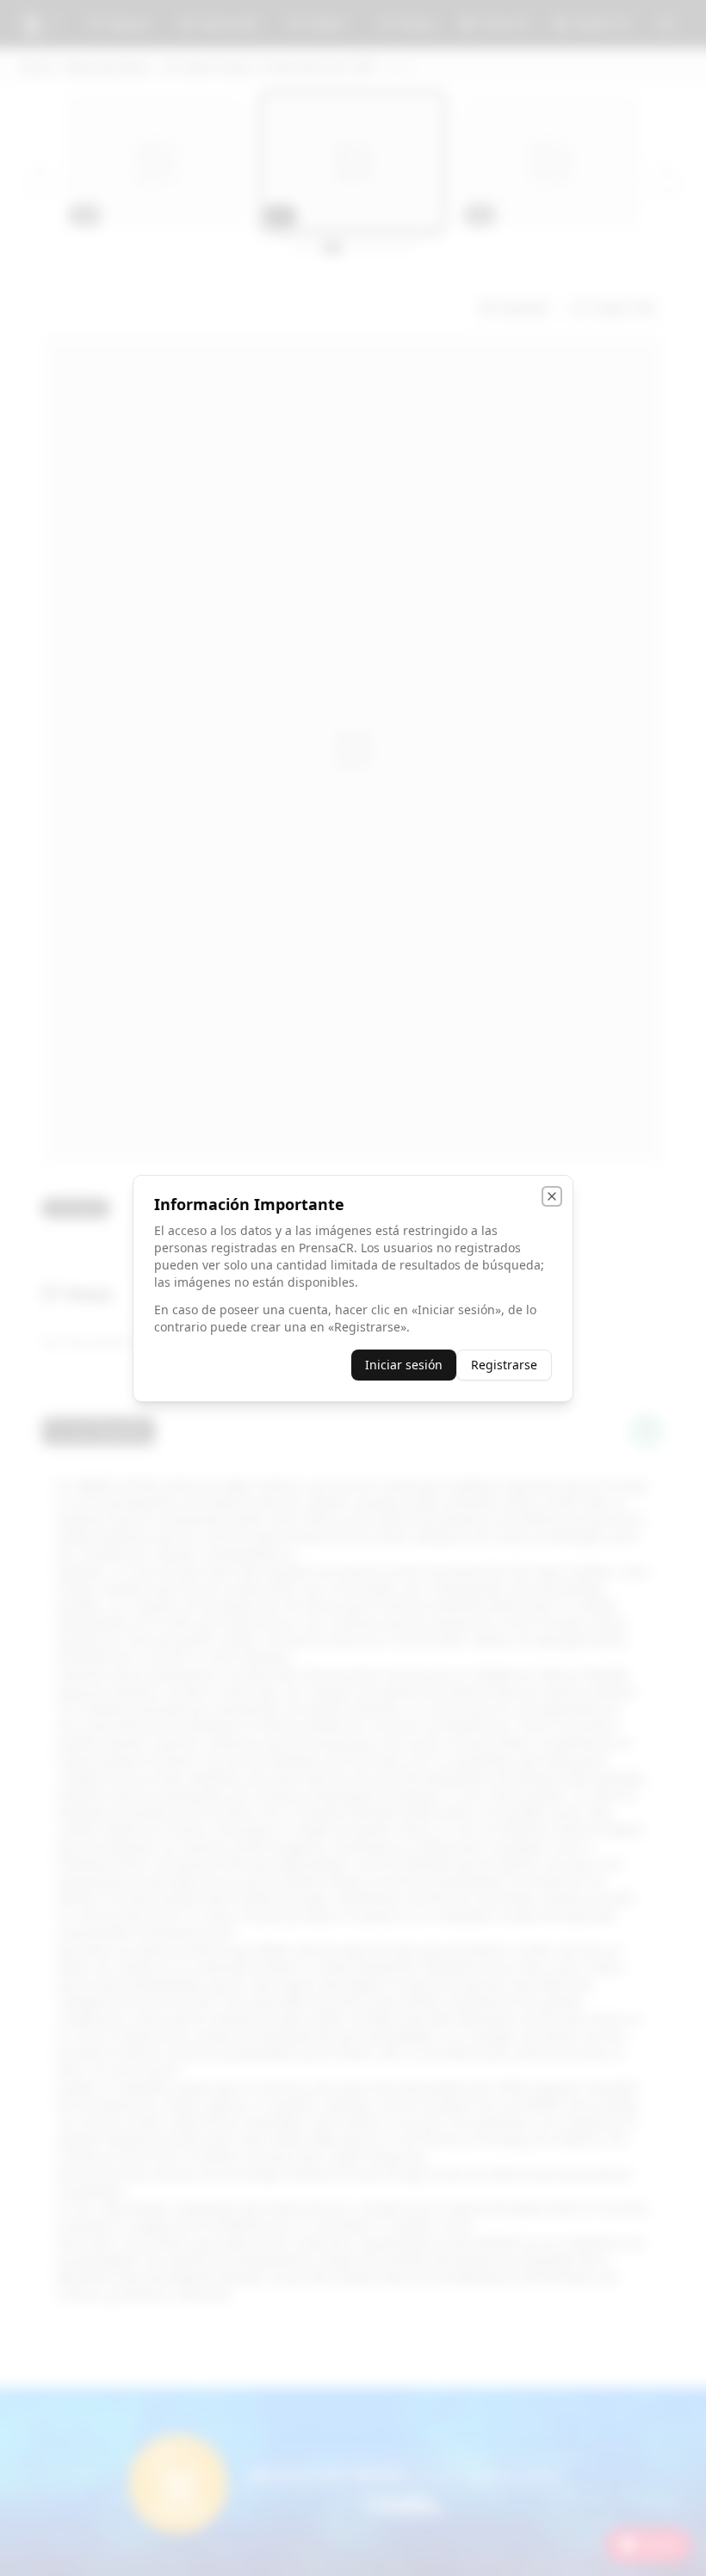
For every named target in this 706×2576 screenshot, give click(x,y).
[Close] (552, 1196)
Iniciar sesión (404, 1365)
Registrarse (504, 1365)
